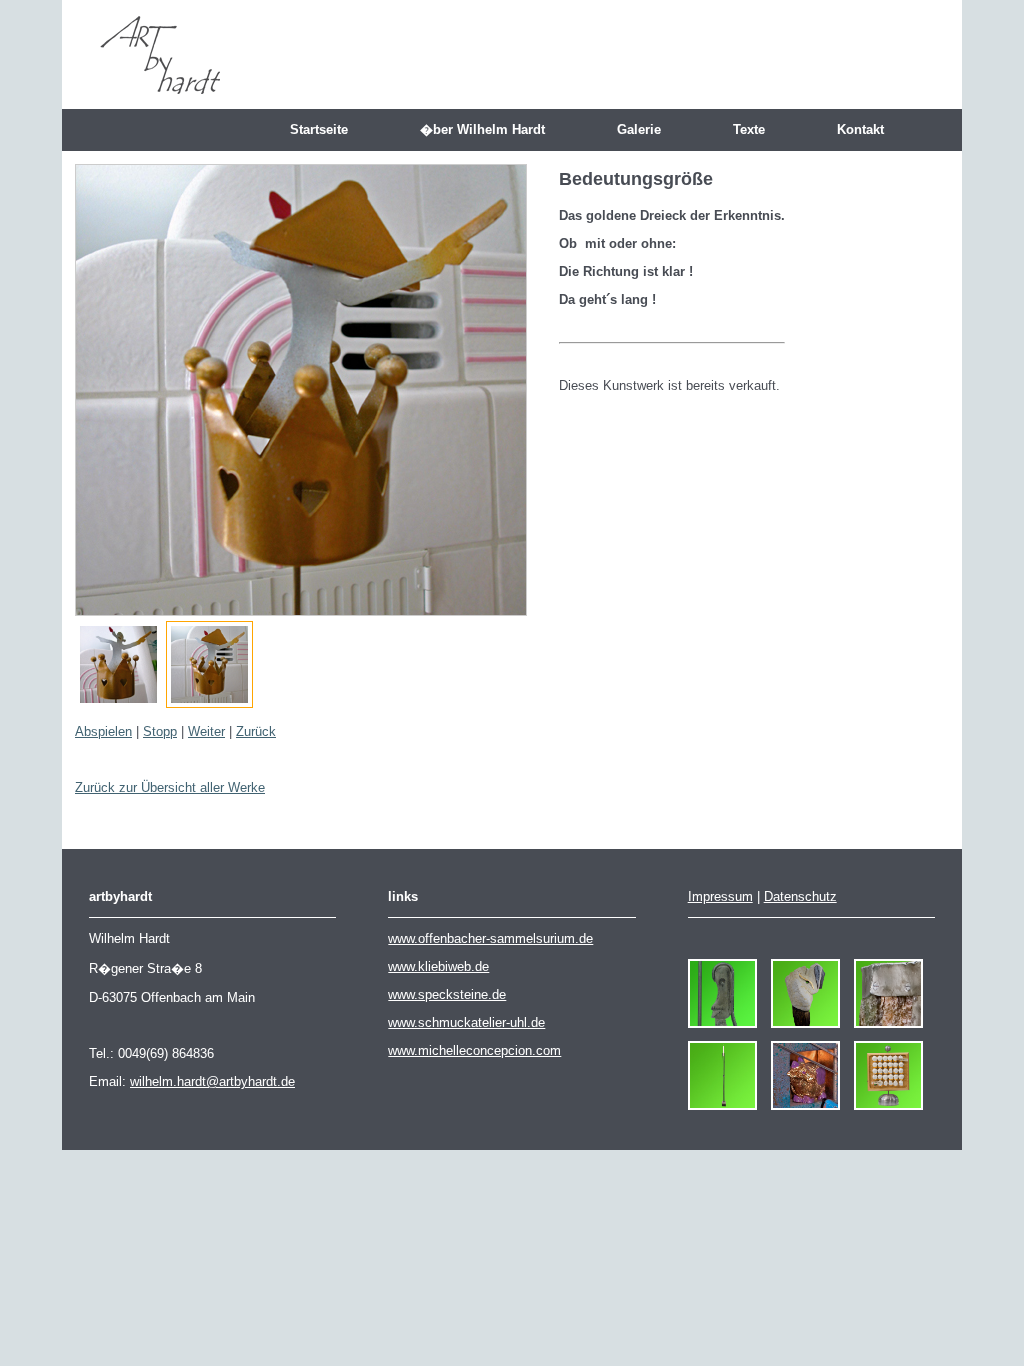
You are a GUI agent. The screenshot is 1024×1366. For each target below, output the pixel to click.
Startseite (327, 129)
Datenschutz (800, 896)
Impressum (720, 896)
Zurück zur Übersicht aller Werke (170, 787)
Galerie (647, 129)
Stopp (160, 731)
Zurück (256, 731)
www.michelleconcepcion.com (474, 1050)
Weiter (206, 731)
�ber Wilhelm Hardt (490, 129)
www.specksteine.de (447, 994)
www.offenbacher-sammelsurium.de (490, 938)
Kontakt (868, 129)
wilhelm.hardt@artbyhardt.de (212, 1081)
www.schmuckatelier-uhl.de (466, 1022)
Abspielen (103, 731)
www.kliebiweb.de (438, 966)
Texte (757, 129)
